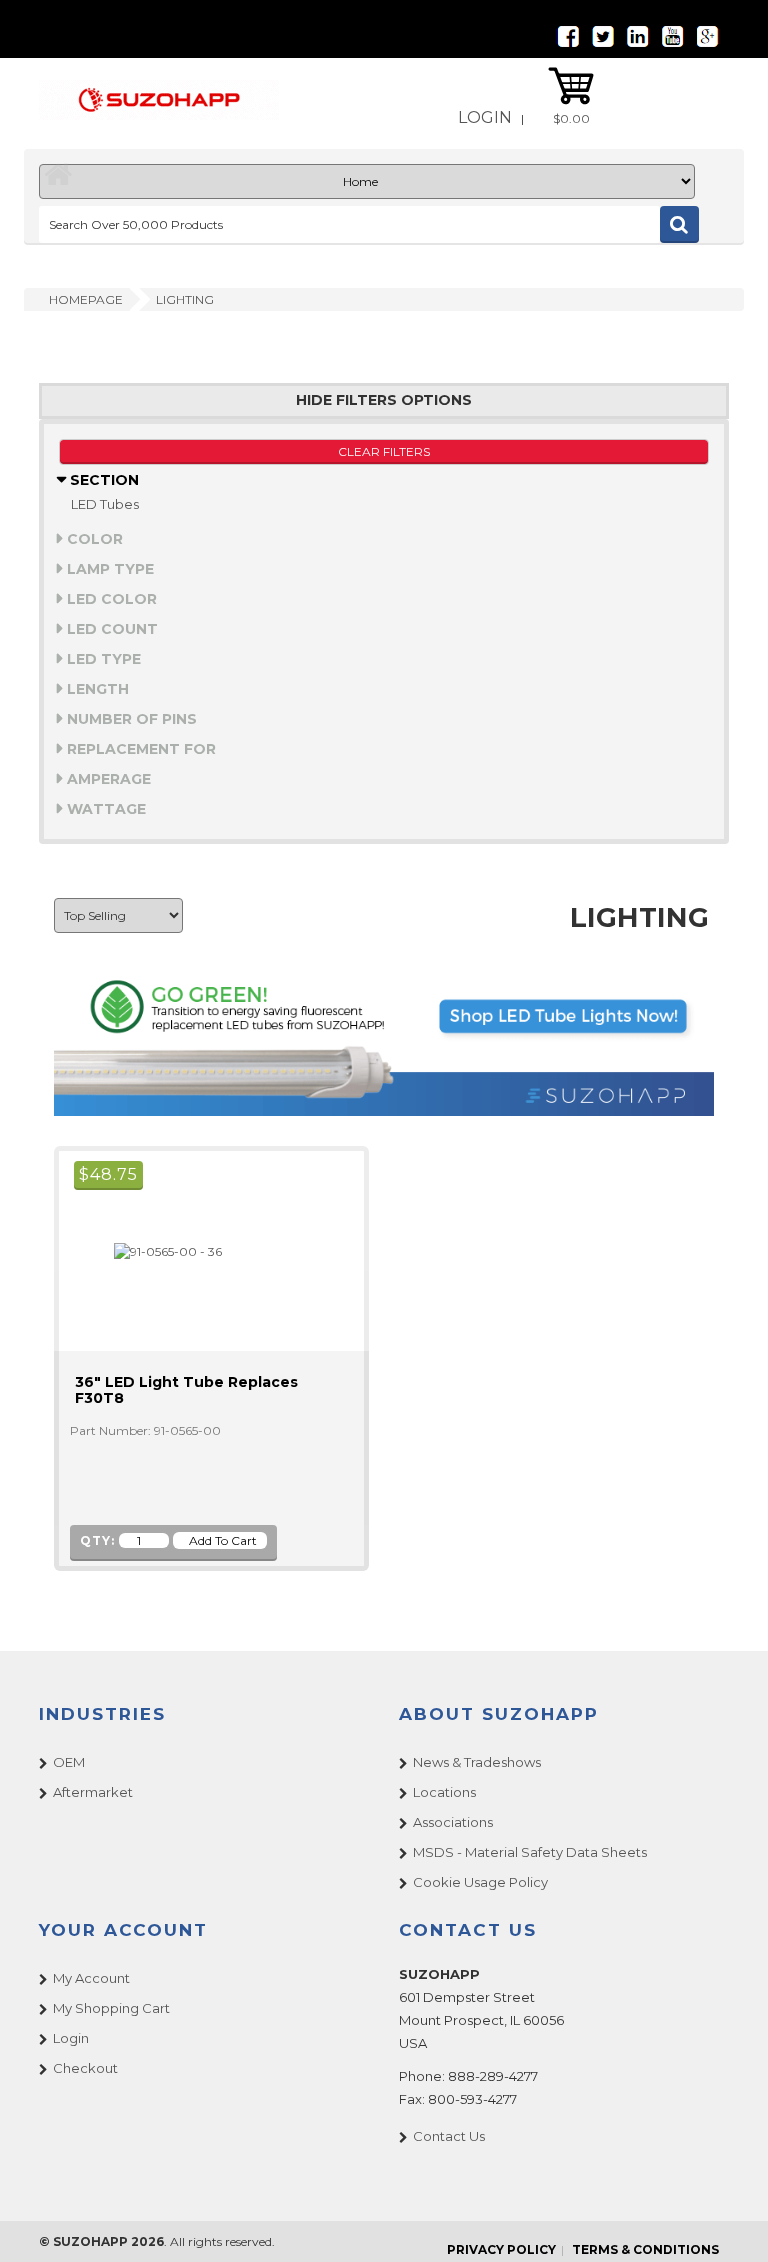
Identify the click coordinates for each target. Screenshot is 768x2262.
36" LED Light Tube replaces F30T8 (186, 1390)
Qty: (97, 1540)
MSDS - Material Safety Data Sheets (530, 1852)
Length (96, 689)
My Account (91, 1978)
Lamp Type (108, 569)
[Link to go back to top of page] (728, 2222)
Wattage (104, 809)
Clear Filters (384, 451)
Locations (444, 1792)
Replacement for (139, 749)
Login (485, 117)
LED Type (102, 659)
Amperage (107, 779)
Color (93, 539)
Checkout (85, 2068)
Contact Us (449, 2136)
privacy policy (501, 2249)
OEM (69, 1762)
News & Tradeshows (477, 1762)
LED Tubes (105, 504)
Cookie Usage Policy (480, 1882)
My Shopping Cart (111, 2008)
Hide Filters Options (384, 400)
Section (102, 480)
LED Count (110, 629)
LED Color (110, 599)
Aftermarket (93, 1792)
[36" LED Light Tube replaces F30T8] (159, 1250)
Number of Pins (130, 719)
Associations (453, 1822)
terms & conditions (645, 2249)
